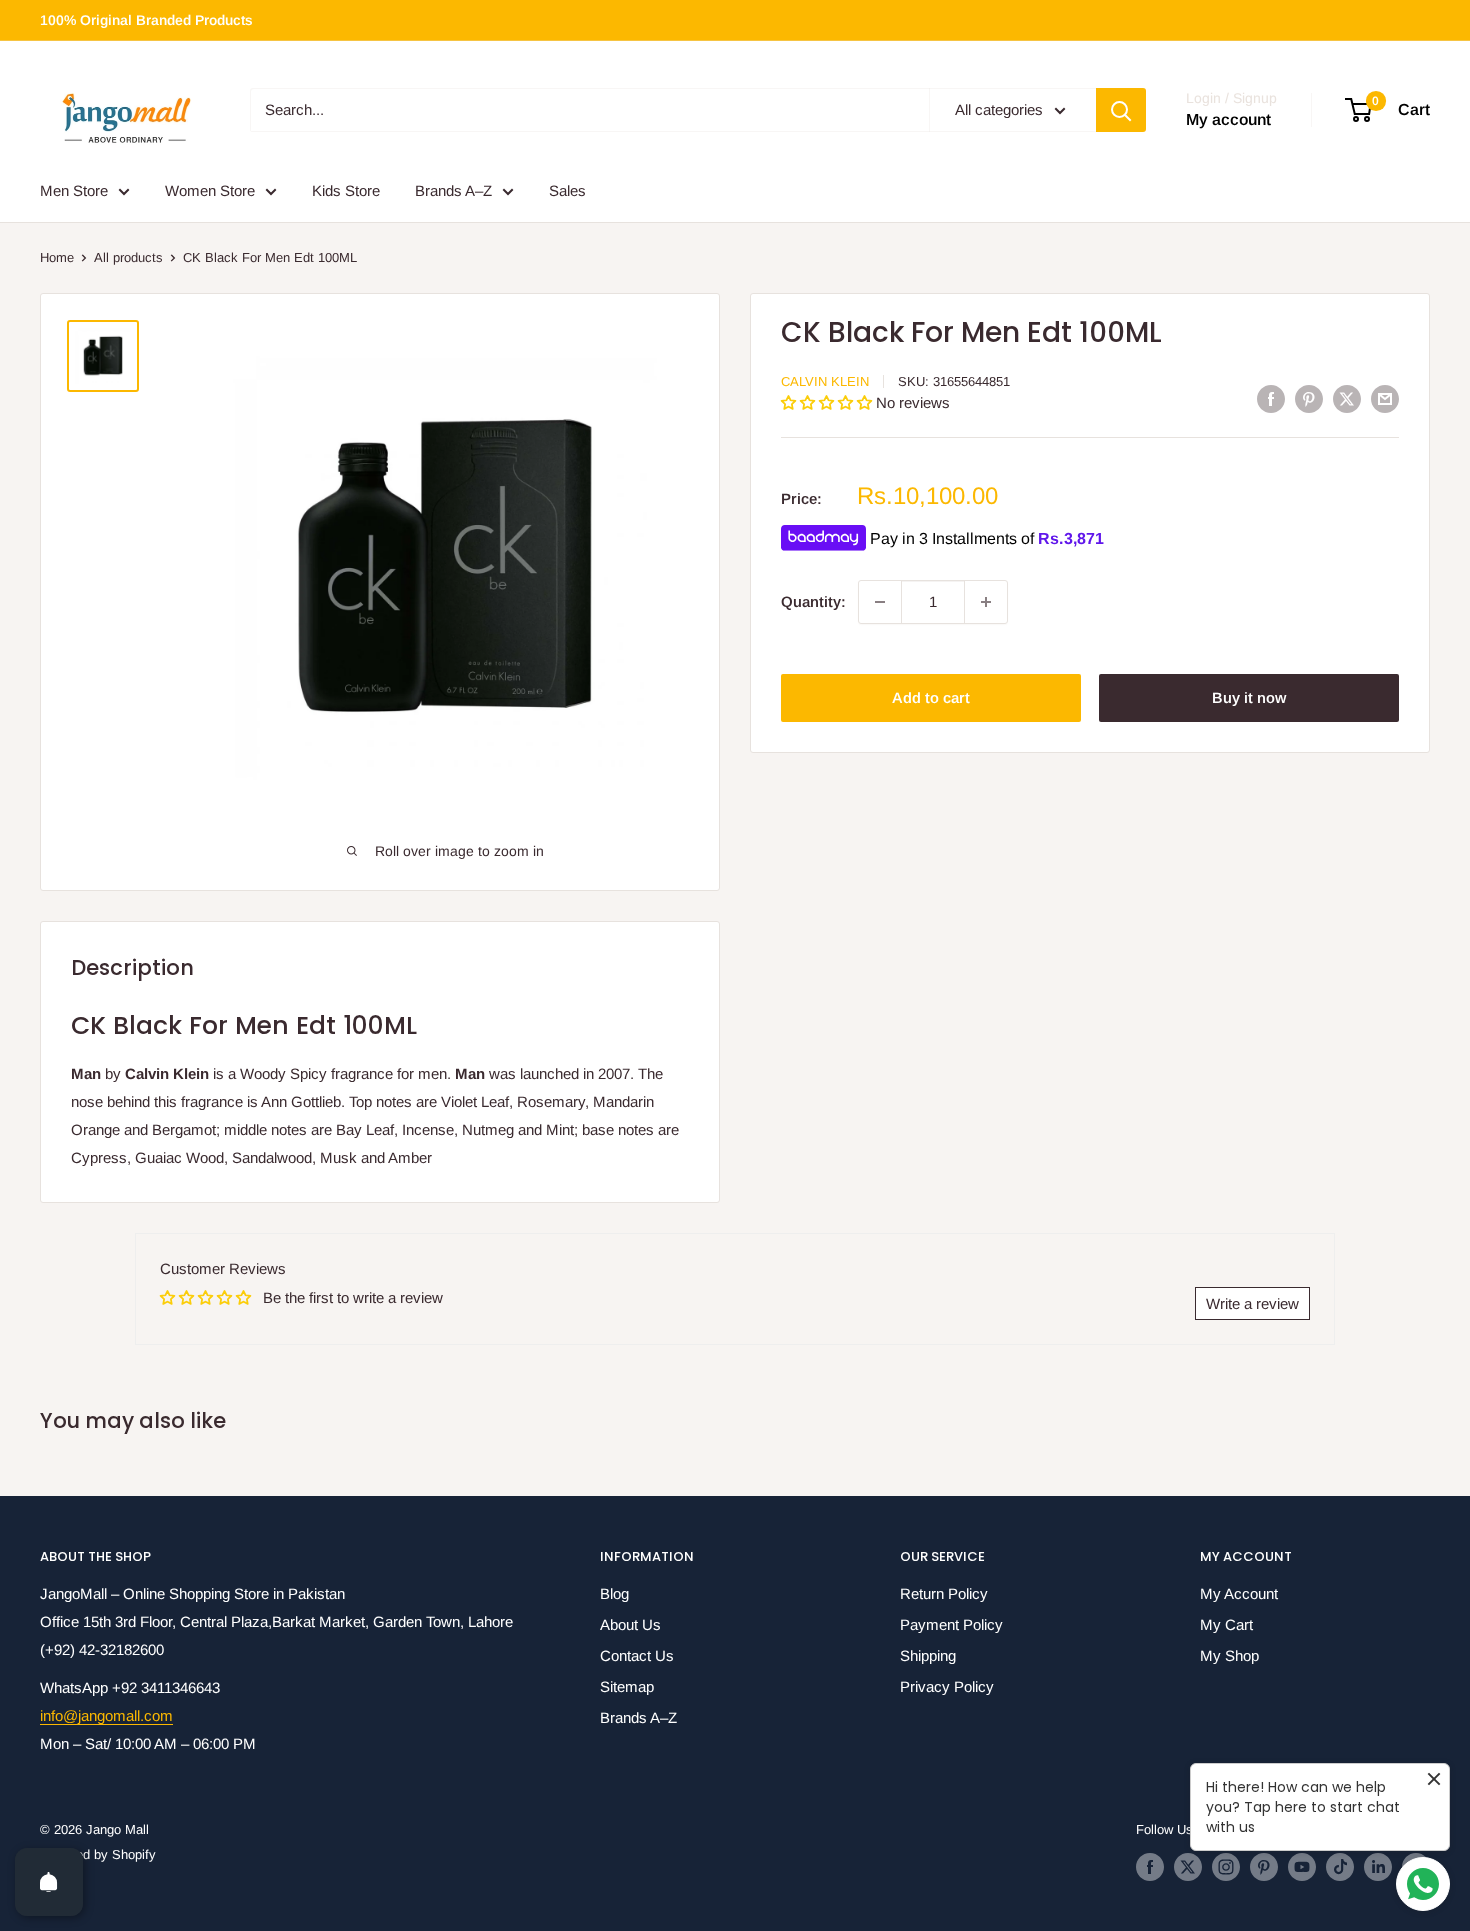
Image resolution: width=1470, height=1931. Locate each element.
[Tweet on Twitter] (1347, 398)
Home (57, 257)
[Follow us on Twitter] (1188, 1867)
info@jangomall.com (106, 1715)
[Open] (49, 1882)
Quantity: (813, 601)
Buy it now (1249, 697)
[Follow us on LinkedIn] (1378, 1867)
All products (128, 257)
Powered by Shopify (98, 1854)
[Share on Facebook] (1271, 398)
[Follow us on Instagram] (1226, 1867)
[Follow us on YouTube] (1302, 1867)
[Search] (1121, 110)
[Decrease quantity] (880, 602)
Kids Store (346, 190)
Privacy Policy (947, 1686)
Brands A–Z (453, 190)
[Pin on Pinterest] (1309, 398)
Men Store (74, 190)
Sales (567, 190)
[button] (828, 402)
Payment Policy (951, 1624)
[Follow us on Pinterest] (1264, 1867)
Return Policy (944, 1593)
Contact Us (637, 1655)
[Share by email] (1385, 398)
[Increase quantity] (986, 602)
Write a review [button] (1252, 1303)
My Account (1239, 1593)
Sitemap (627, 1686)
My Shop (1229, 1655)
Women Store (210, 190)
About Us (630, 1624)
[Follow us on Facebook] (1150, 1867)
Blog (614, 1593)
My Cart (1226, 1624)
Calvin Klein (825, 381)
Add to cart (931, 697)
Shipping (928, 1655)
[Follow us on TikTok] (1340, 1867)
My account (1228, 120)
